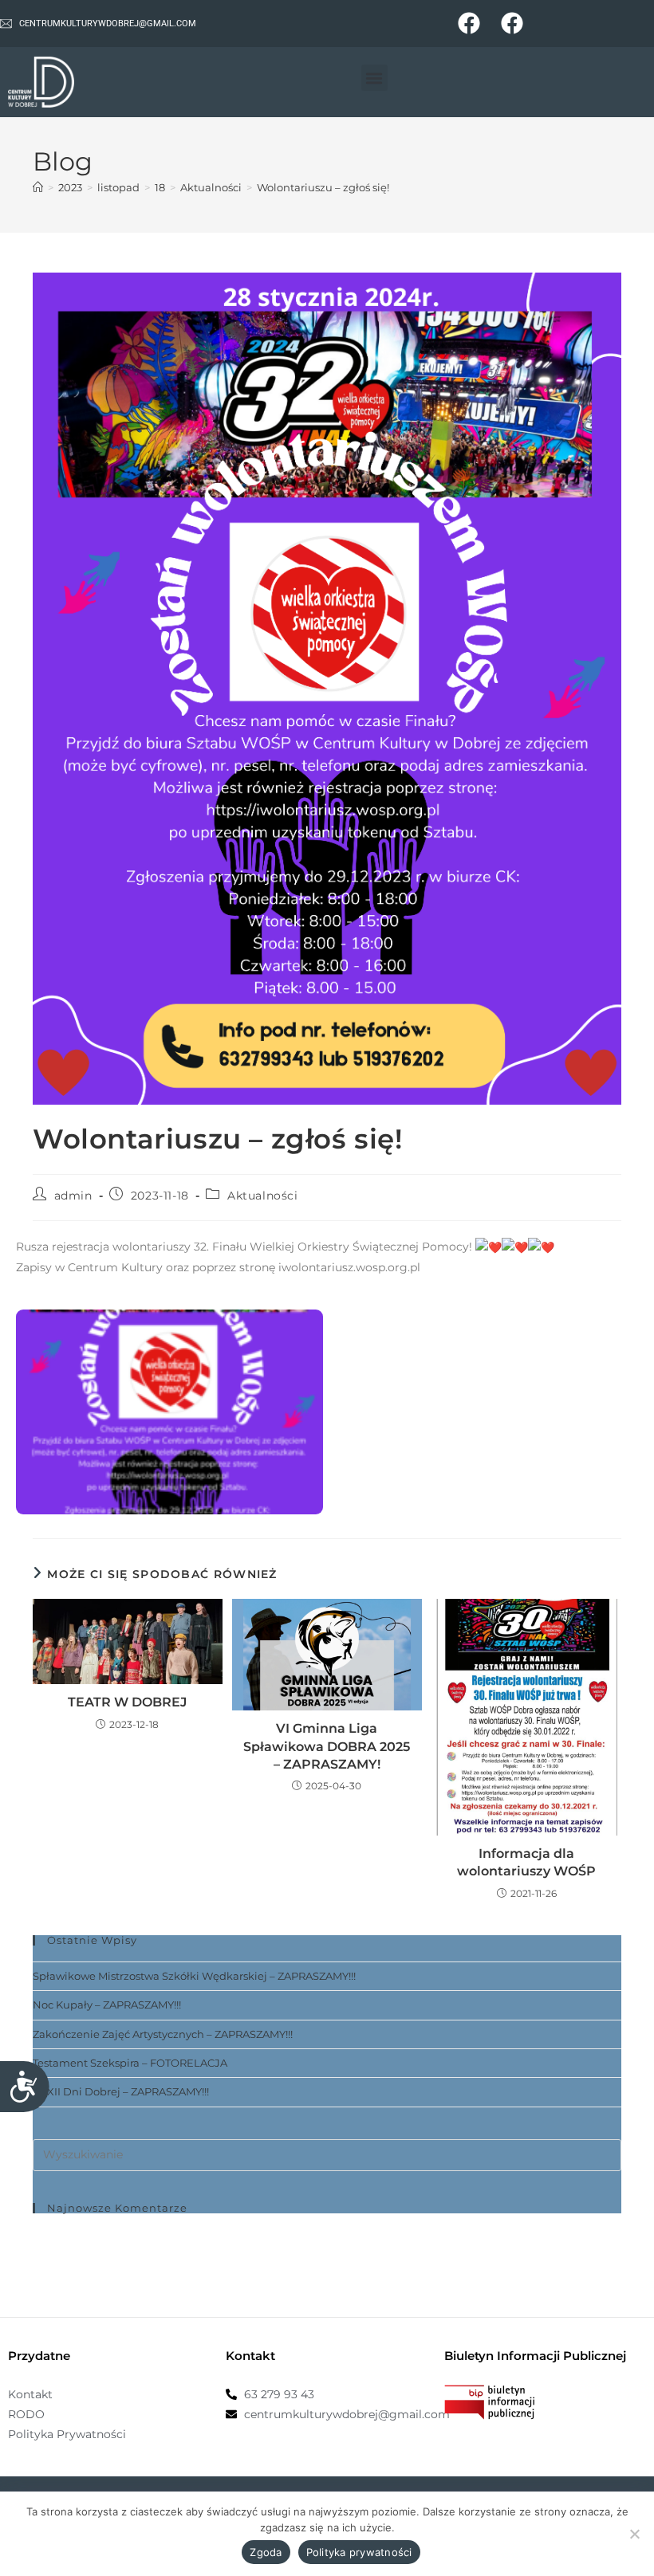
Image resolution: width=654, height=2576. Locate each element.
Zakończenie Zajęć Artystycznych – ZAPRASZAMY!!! (163, 2034)
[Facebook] (469, 24)
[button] (374, 78)
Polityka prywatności (359, 2552)
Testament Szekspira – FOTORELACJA (130, 2063)
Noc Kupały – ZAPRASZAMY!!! (107, 2005)
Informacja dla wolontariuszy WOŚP (526, 1862)
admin (73, 1196)
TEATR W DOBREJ (127, 1702)
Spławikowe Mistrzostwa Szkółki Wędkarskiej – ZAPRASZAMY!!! (194, 1976)
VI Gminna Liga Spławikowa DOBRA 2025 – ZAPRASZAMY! (327, 1746)
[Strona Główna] (38, 187)
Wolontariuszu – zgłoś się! (323, 187)
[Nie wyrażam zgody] (634, 2534)
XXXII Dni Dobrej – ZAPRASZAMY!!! (121, 2091)
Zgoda (266, 2552)
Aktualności (263, 1196)
